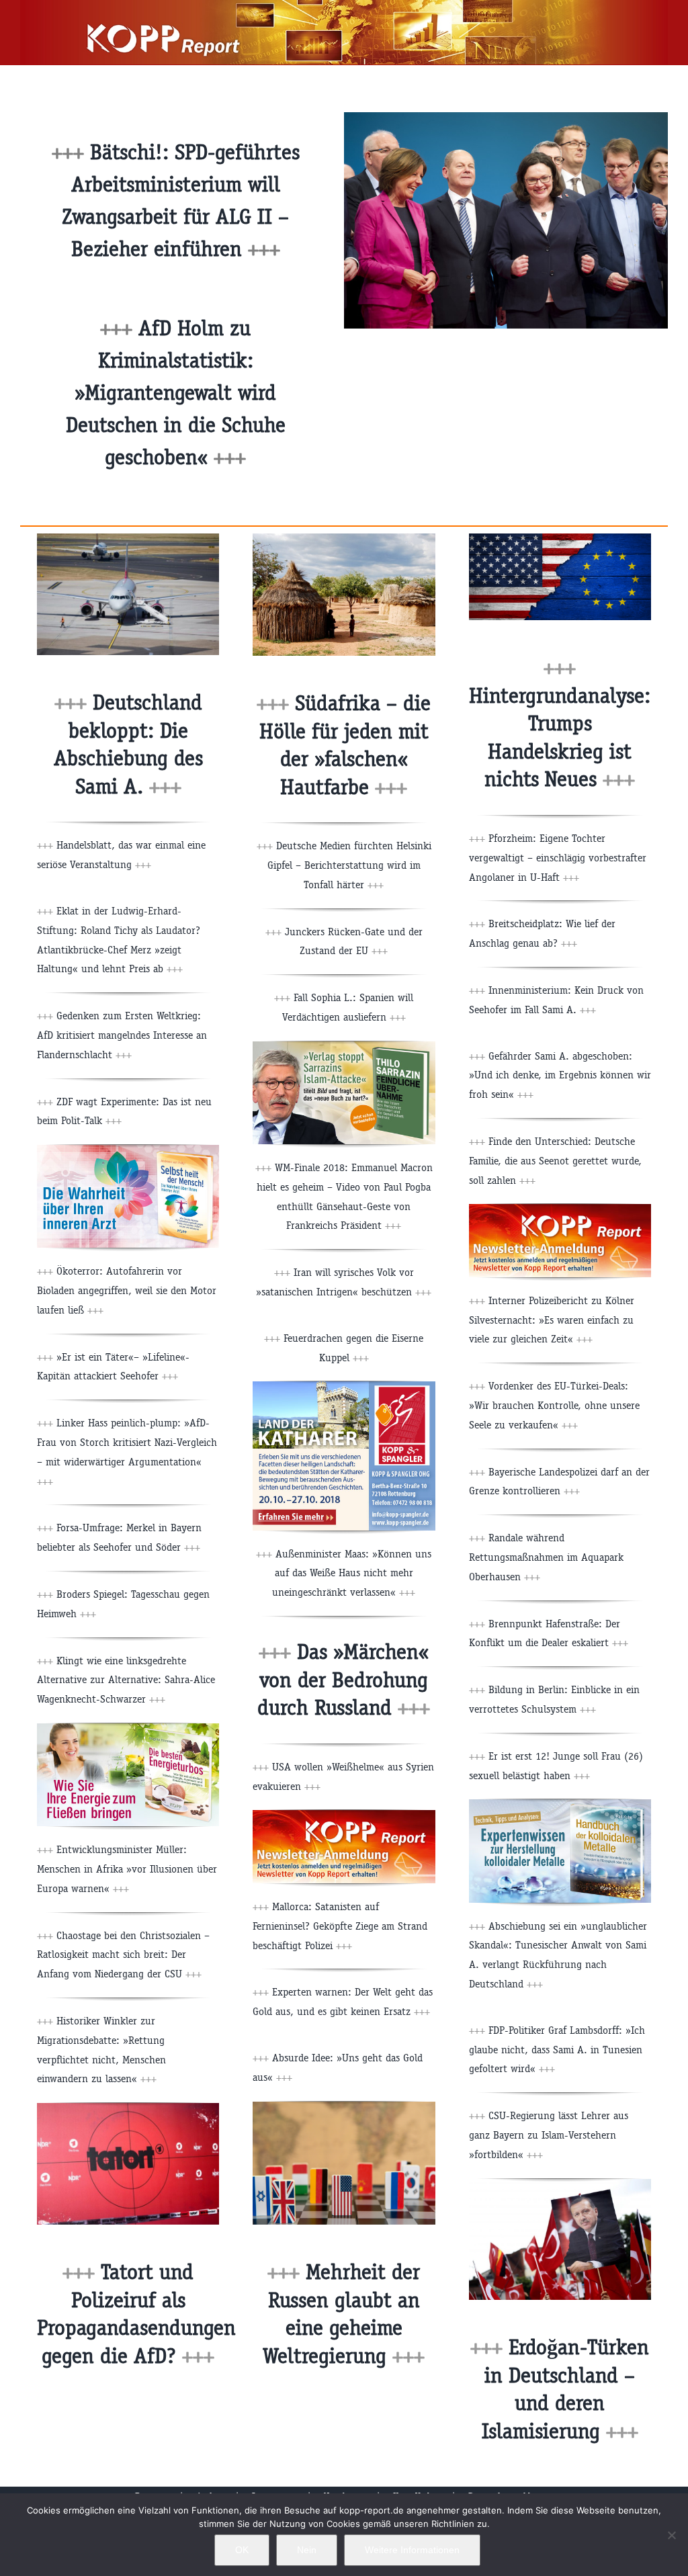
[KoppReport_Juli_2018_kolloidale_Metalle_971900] (560, 1804)
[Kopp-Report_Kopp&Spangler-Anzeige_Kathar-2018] (344, 1386)
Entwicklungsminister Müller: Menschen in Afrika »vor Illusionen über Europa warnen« (127, 1869)
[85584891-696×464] (128, 2108)
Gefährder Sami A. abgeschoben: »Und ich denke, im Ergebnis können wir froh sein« (560, 1075)
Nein (307, 2550)
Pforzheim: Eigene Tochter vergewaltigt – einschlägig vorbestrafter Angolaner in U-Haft (558, 858)
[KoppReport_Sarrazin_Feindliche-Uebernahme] (344, 1046)
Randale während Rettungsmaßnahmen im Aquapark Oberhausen (546, 1557)
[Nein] (671, 2535)
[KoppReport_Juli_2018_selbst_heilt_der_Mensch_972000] (128, 1150)
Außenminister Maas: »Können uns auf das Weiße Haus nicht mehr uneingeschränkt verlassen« (352, 1573)
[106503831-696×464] (128, 539)
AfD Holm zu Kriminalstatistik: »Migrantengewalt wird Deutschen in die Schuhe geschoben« (176, 393)
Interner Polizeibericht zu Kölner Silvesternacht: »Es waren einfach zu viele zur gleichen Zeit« (552, 1320)
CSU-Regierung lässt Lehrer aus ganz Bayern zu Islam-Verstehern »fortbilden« (549, 2135)
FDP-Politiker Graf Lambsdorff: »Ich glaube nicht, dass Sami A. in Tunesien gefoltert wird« (557, 2050)
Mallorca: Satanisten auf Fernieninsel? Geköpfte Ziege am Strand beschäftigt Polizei (340, 1926)
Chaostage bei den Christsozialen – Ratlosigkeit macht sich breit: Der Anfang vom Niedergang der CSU (123, 1955)
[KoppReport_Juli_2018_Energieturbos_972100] (128, 1728)
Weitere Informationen (412, 2550)
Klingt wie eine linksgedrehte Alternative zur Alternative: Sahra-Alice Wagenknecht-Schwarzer (126, 1680)
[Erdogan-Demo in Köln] (560, 2184)
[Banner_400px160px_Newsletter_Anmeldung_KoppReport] (344, 1815)
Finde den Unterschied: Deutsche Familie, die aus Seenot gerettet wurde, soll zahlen (555, 1161)
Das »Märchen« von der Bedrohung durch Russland (344, 1680)
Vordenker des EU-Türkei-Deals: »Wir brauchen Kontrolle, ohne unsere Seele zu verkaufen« (554, 1405)
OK (242, 2550)
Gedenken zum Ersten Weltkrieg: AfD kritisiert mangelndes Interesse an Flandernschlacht (122, 1035)
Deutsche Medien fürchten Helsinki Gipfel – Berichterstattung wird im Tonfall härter (349, 865)
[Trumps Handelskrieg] (560, 539)
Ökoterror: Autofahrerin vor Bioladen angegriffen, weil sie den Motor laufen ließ (127, 1290)
